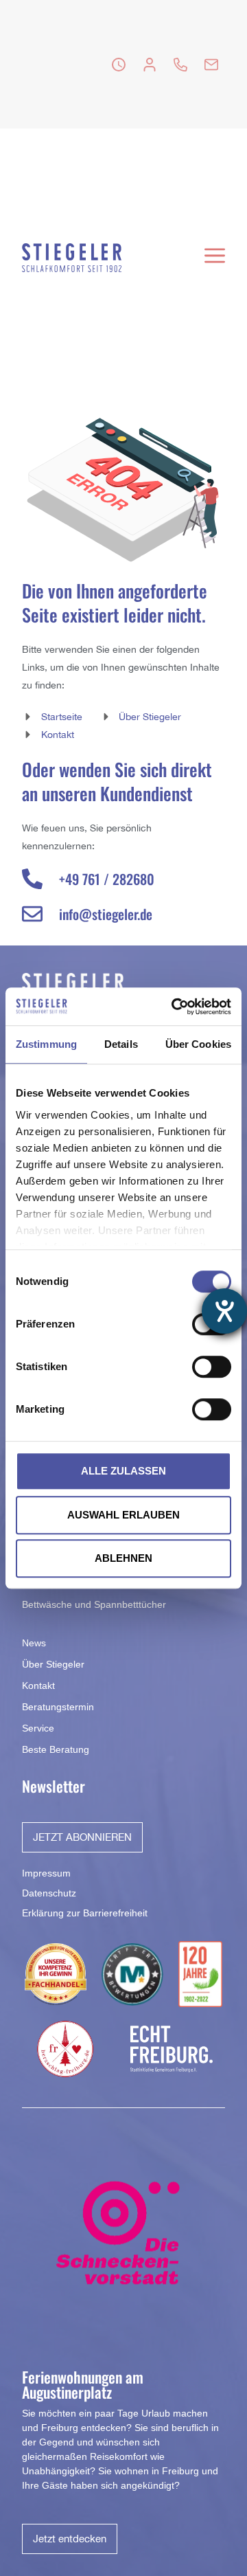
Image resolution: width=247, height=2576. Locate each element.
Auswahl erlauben (123, 1515)
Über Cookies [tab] (198, 1044)
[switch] (212, 1367)
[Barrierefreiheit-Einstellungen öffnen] (224, 1311)
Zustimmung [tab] (46, 1044)
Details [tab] (121, 1044)
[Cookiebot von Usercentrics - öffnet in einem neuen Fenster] (174, 1007)
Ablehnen (123, 1558)
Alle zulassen (123, 1471)
